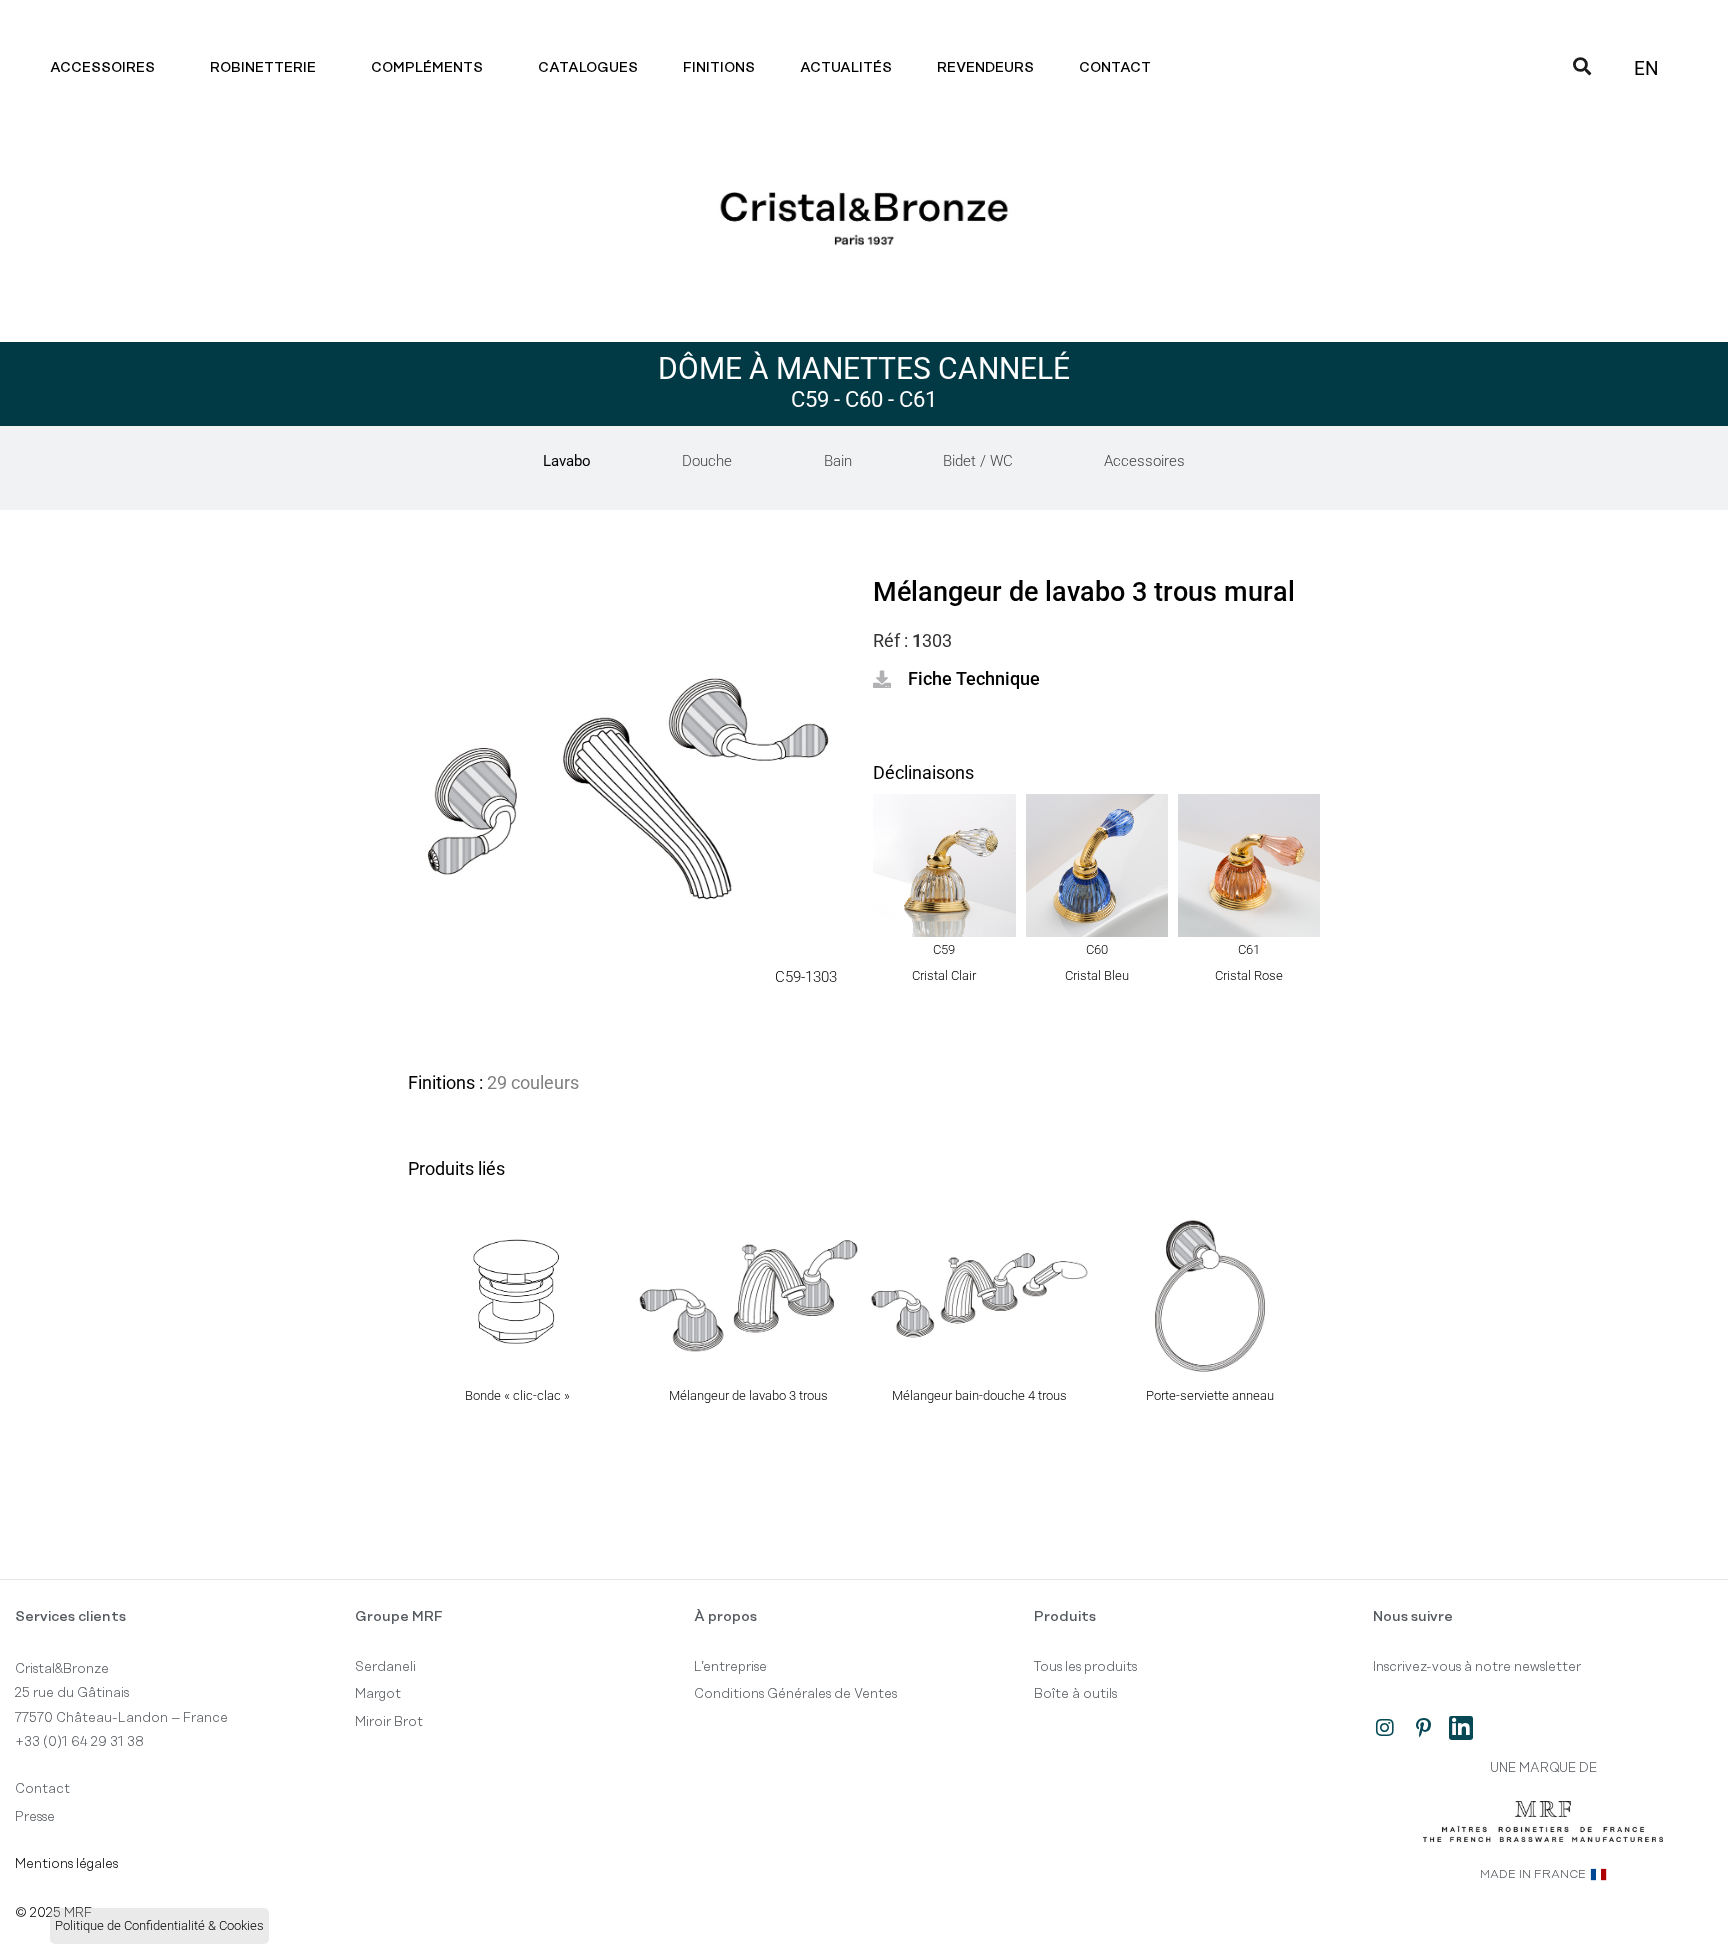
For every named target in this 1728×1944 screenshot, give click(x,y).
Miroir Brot (389, 1722)
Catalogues (588, 68)
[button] (956, 679)
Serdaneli (385, 1667)
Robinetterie (263, 68)
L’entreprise (730, 1667)
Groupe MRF (399, 1617)
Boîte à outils (1075, 1694)
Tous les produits (1085, 1667)
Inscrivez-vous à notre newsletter (1477, 1667)
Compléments (427, 68)
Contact (1115, 68)
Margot (378, 1694)
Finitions (719, 68)
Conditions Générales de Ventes (795, 1694)
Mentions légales (66, 1864)
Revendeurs (985, 68)
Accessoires (102, 68)
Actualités (846, 68)
